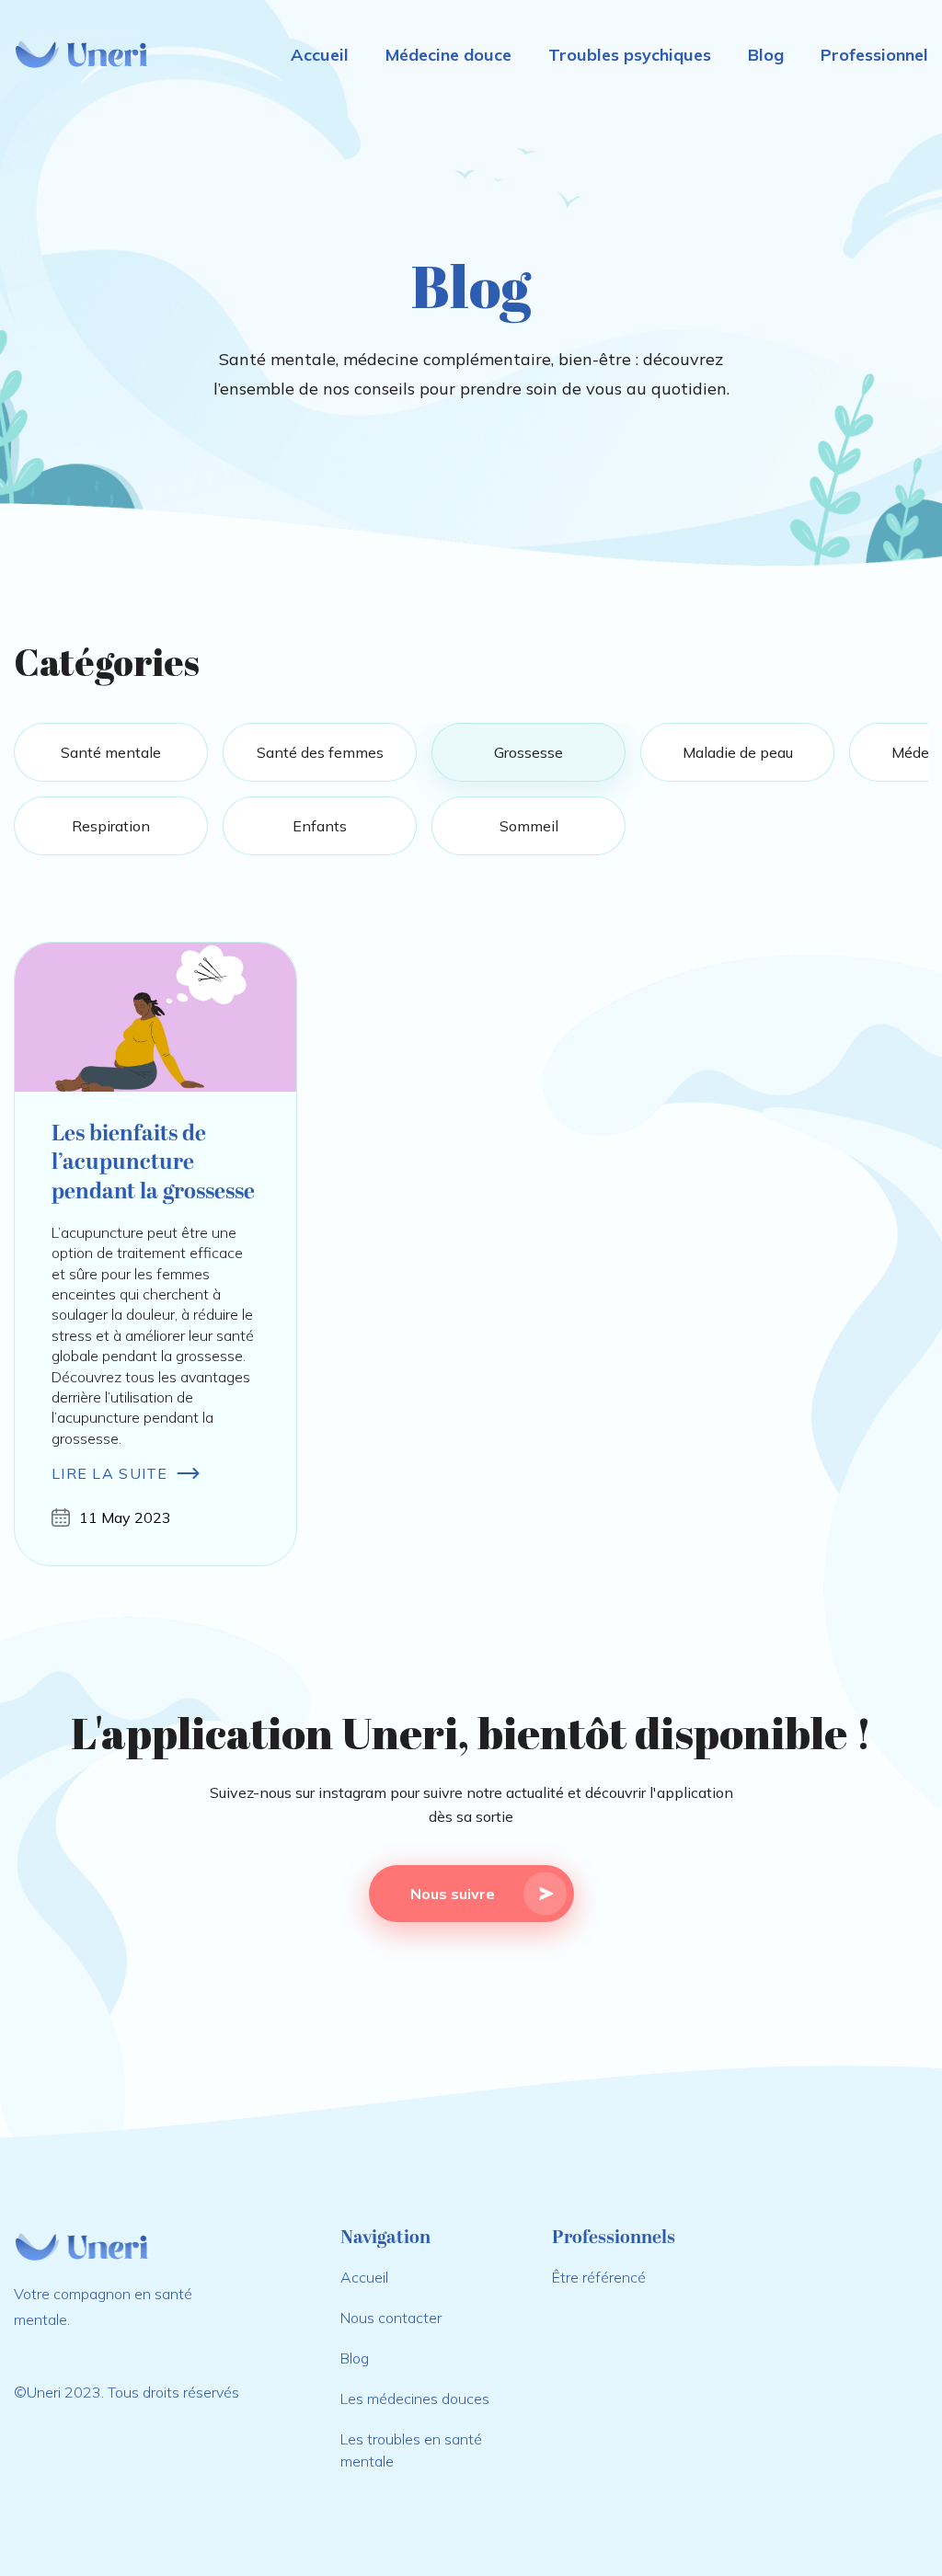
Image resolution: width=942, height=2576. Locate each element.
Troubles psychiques (630, 55)
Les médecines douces (415, 2399)
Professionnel (874, 55)
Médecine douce (448, 55)
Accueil (320, 55)
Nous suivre (453, 1894)
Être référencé (599, 2277)
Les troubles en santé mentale (411, 2450)
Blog (766, 55)
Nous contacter (391, 2318)
